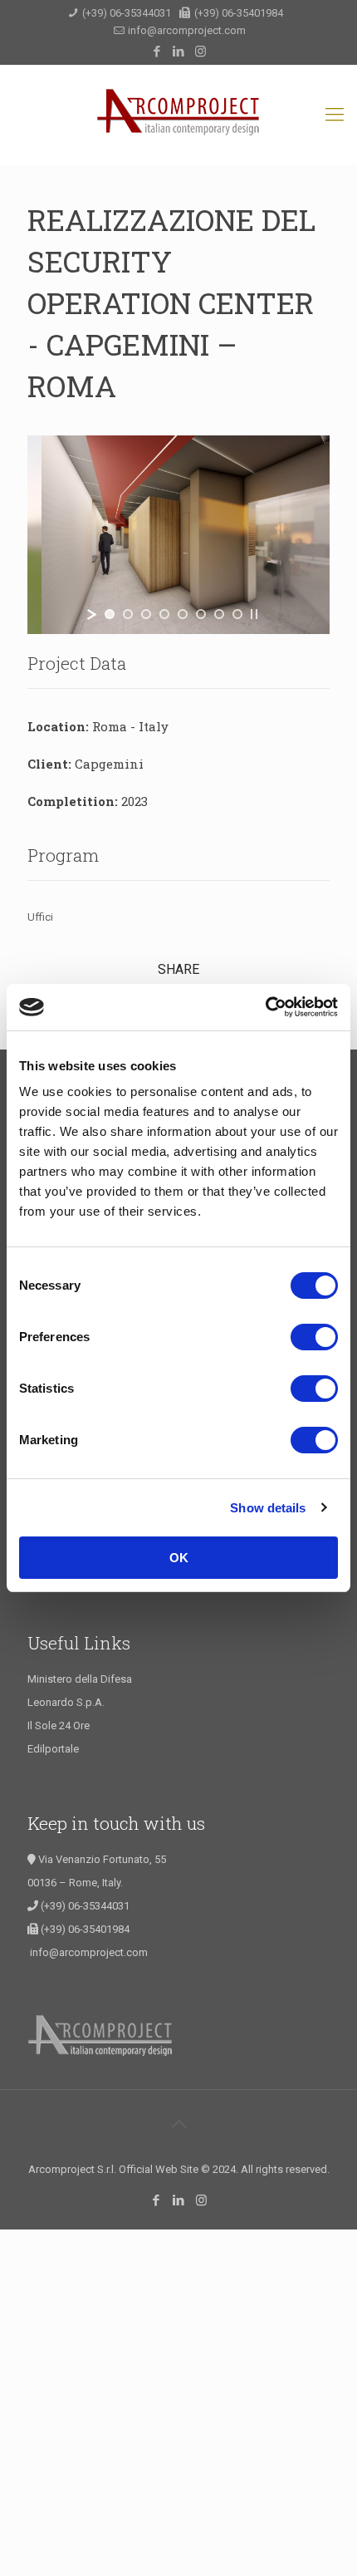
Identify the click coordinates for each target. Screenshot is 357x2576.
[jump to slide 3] (146, 614)
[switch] (314, 1337)
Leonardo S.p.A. (66, 1702)
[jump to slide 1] (110, 614)
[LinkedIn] (179, 52)
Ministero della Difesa (80, 1679)
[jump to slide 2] (128, 614)
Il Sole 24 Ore (59, 1726)
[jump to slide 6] (201, 614)
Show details (268, 1508)
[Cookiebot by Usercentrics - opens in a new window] (265, 1007)
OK (179, 1558)
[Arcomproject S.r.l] (178, 115)
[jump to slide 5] (183, 614)
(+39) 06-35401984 (237, 13)
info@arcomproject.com (187, 30)
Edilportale (53, 1749)
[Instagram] (201, 52)
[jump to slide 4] (164, 614)
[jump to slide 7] (219, 614)
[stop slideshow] (254, 614)
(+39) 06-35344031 (127, 13)
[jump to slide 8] (237, 614)
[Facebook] (157, 52)
